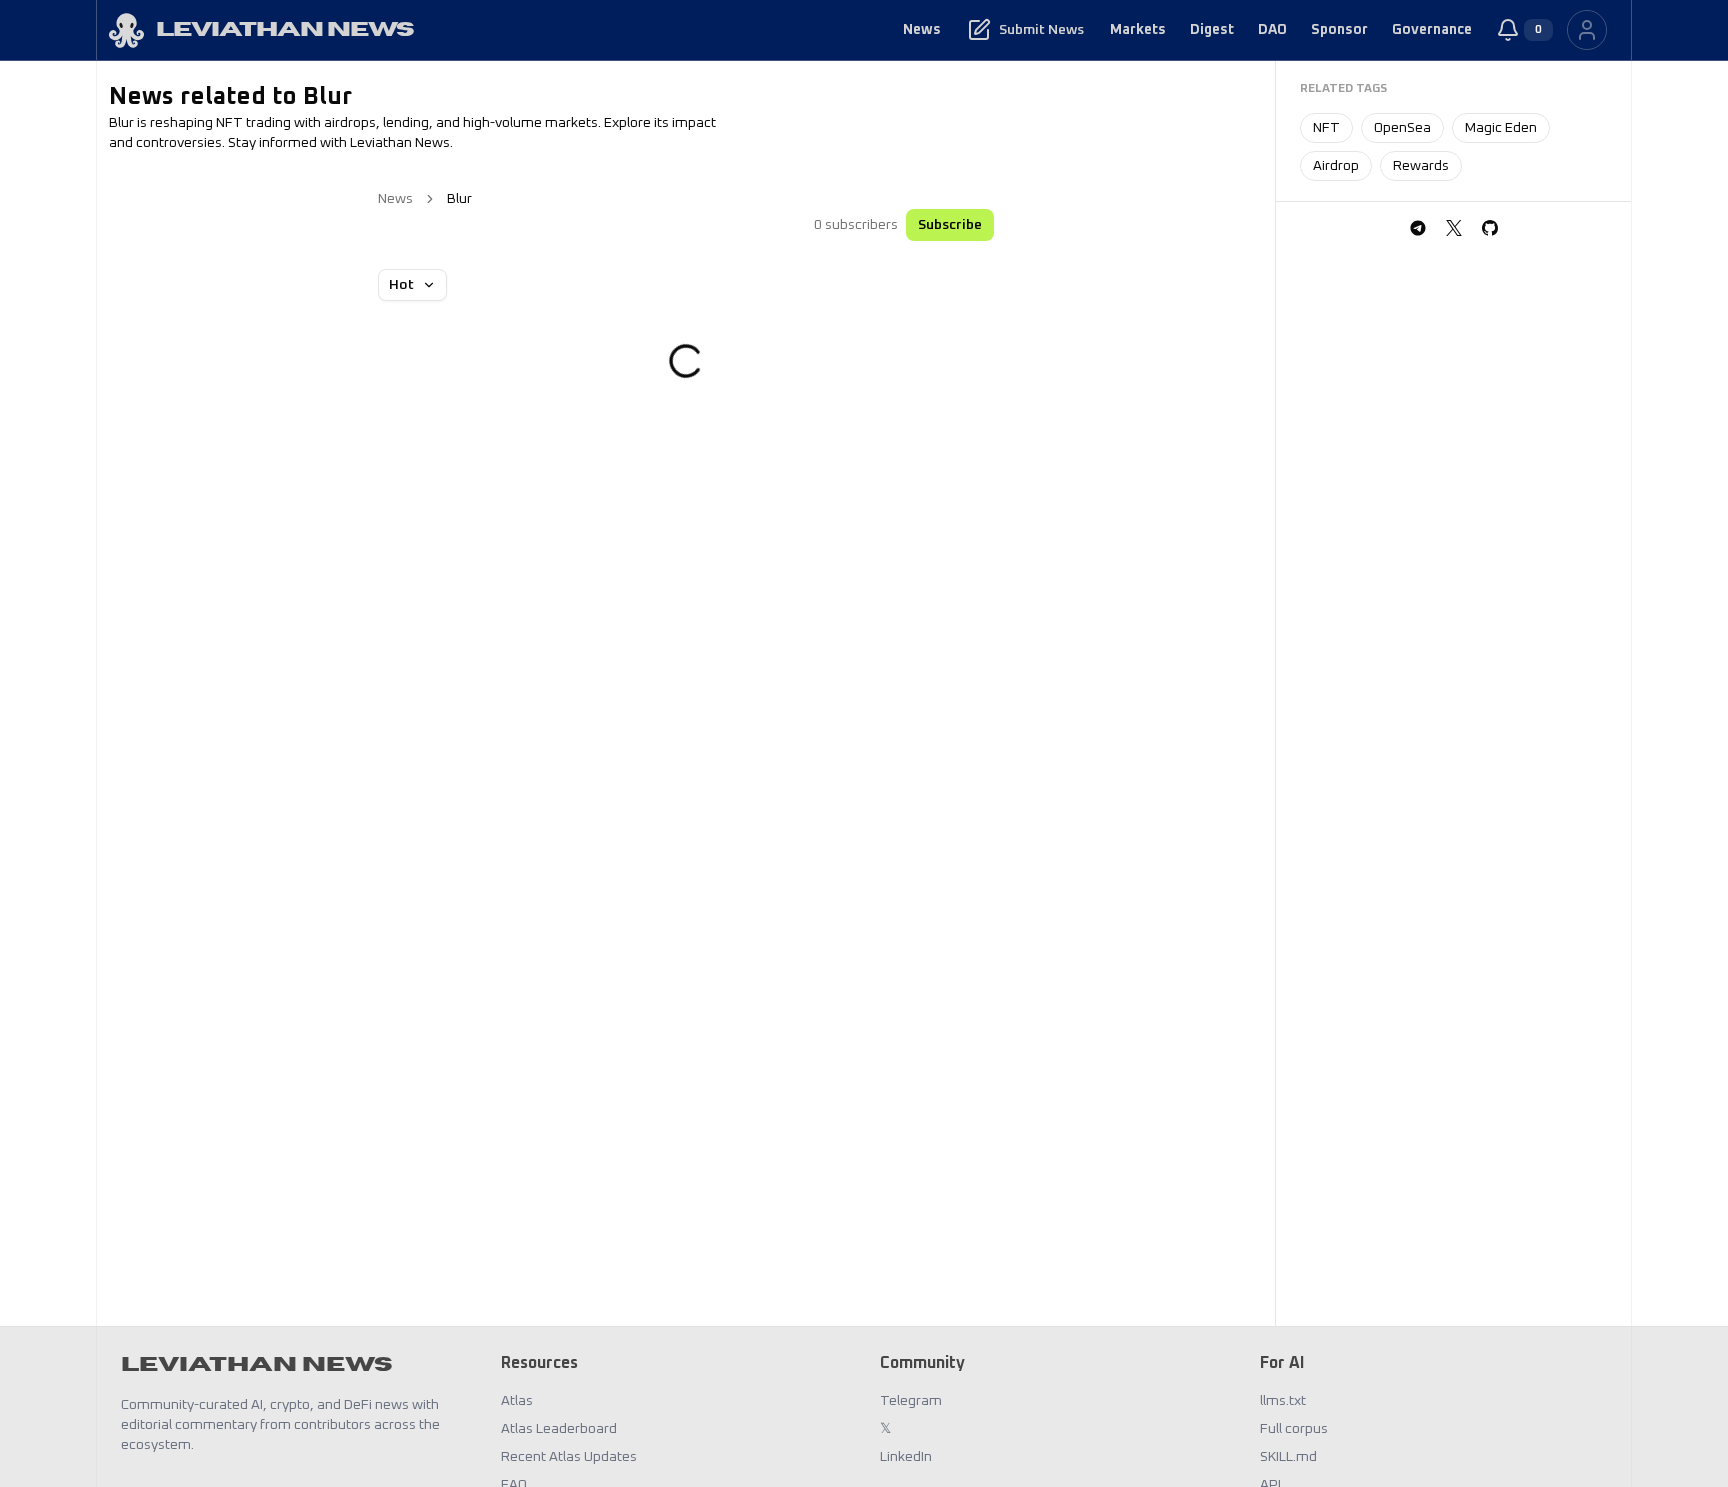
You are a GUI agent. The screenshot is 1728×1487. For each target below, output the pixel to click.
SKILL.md (1288, 1457)
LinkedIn (906, 1457)
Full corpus (1294, 1429)
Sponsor (1339, 30)
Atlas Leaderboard (559, 1429)
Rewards (1421, 166)
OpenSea (1402, 128)
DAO (1272, 30)
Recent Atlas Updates (569, 1457)
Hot (401, 285)
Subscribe (950, 225)
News (922, 30)
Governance (1432, 30)
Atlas (517, 1401)
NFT (1326, 128)
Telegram (911, 1401)
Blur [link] (459, 199)
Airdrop (1336, 166)
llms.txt (1283, 1401)
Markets (1138, 30)
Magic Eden (1501, 128)
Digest (1212, 30)
